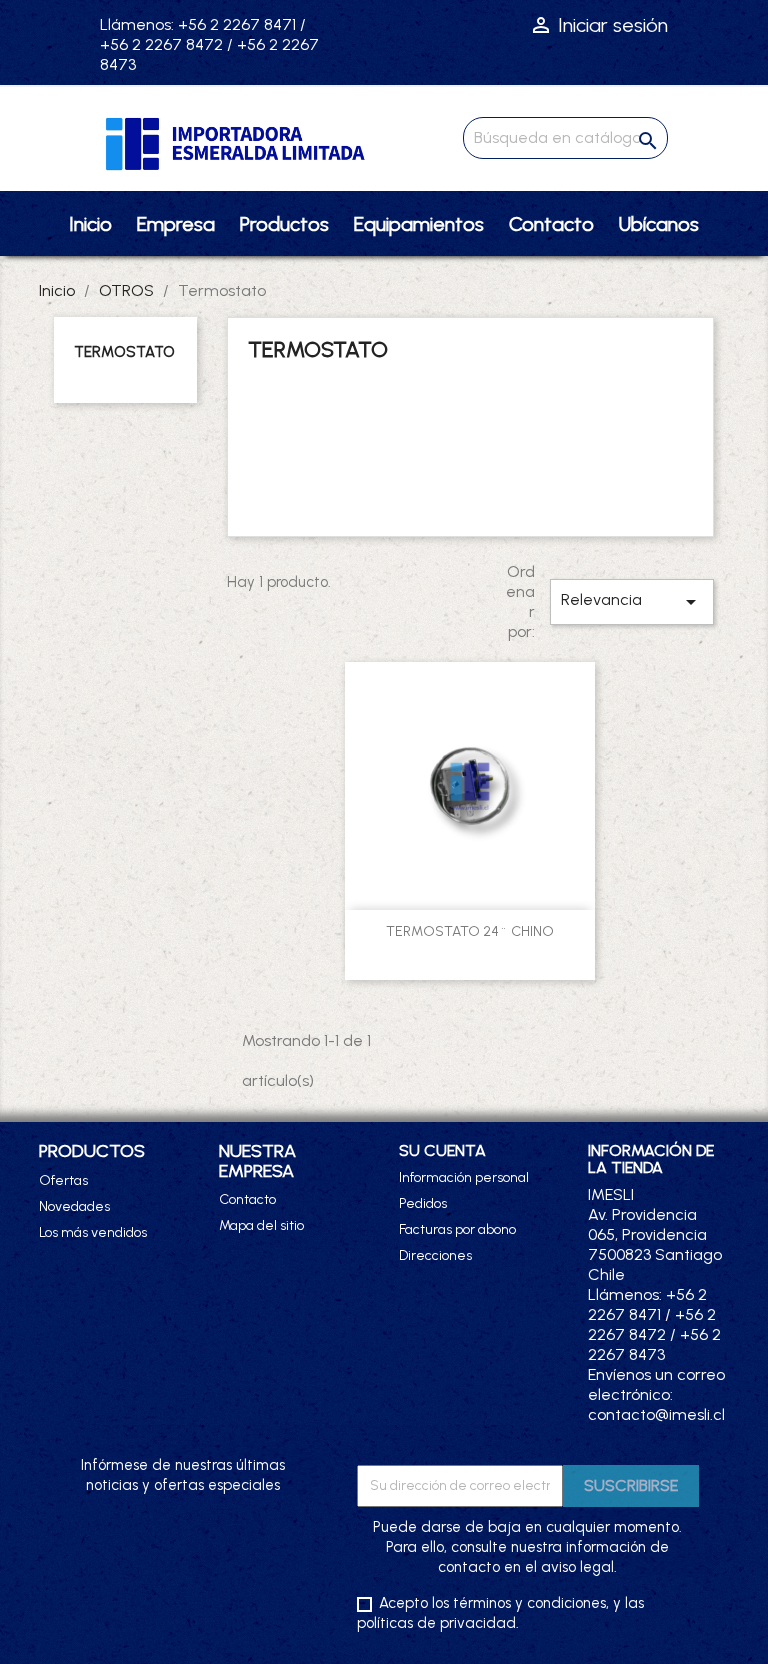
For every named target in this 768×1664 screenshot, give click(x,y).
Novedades (74, 1206)
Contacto (551, 224)
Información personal (464, 1177)
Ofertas (63, 1180)
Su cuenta (442, 1150)
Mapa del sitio (261, 1225)
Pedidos (423, 1203)
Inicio (90, 224)
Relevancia (632, 602)
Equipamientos (419, 224)
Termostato (124, 352)
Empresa (176, 224)
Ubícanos (659, 224)
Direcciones (435, 1255)
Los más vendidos (93, 1232)
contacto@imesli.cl (656, 1414)
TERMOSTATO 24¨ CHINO (470, 931)
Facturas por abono (457, 1229)
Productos (284, 224)
